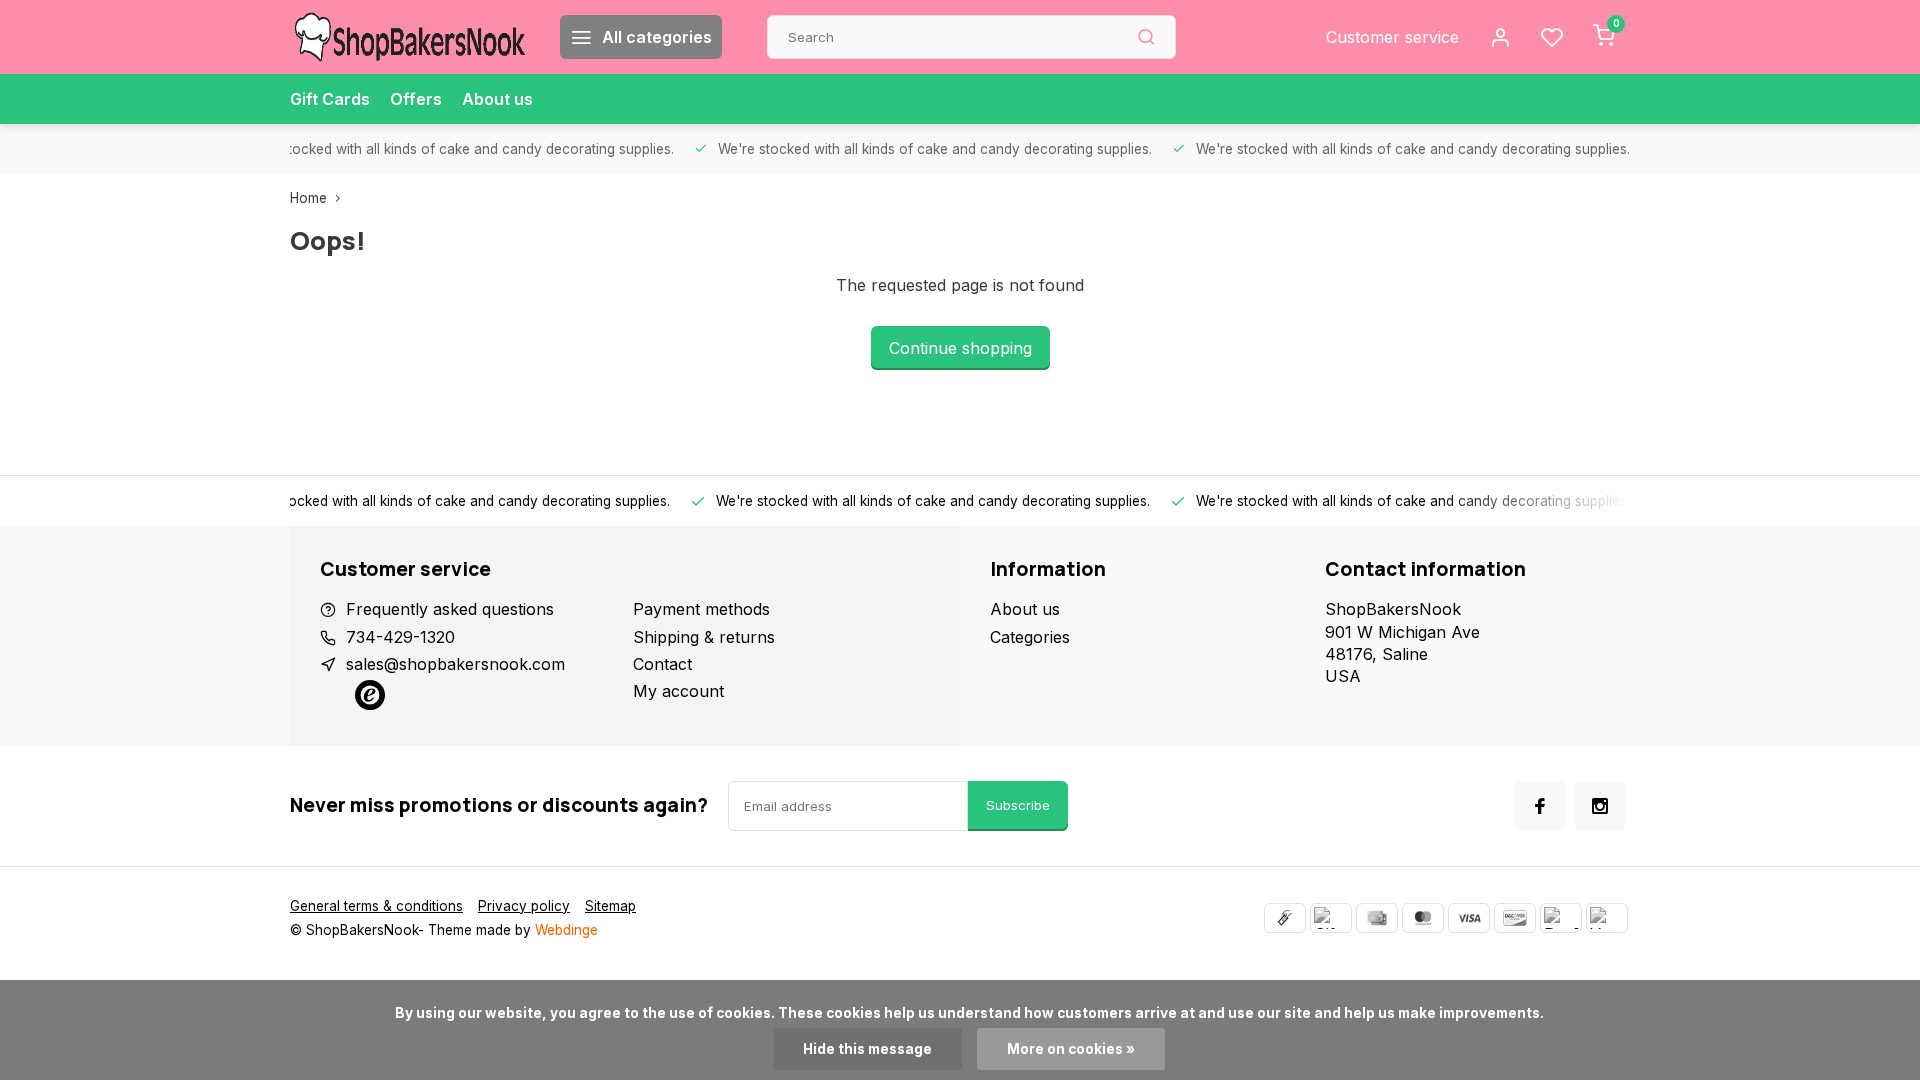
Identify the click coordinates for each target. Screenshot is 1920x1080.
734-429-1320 (400, 637)
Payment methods (701, 609)
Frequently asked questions (450, 609)
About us (497, 99)
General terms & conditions (376, 906)
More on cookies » (1071, 1049)
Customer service (1392, 37)
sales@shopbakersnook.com (455, 664)
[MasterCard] (1423, 918)
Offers (416, 99)
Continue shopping (960, 348)
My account (678, 691)
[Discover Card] (1515, 918)
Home (308, 198)
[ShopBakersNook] (410, 37)
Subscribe (1018, 805)
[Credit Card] (1377, 918)
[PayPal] (1561, 918)
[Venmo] (1607, 918)
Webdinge (566, 930)
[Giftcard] (1331, 918)
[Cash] (1285, 918)
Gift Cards (330, 99)
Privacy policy (524, 906)
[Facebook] (1540, 806)
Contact (662, 664)
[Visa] (1469, 918)
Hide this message (867, 1049)
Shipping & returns (704, 637)
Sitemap (610, 906)
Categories (1030, 637)
